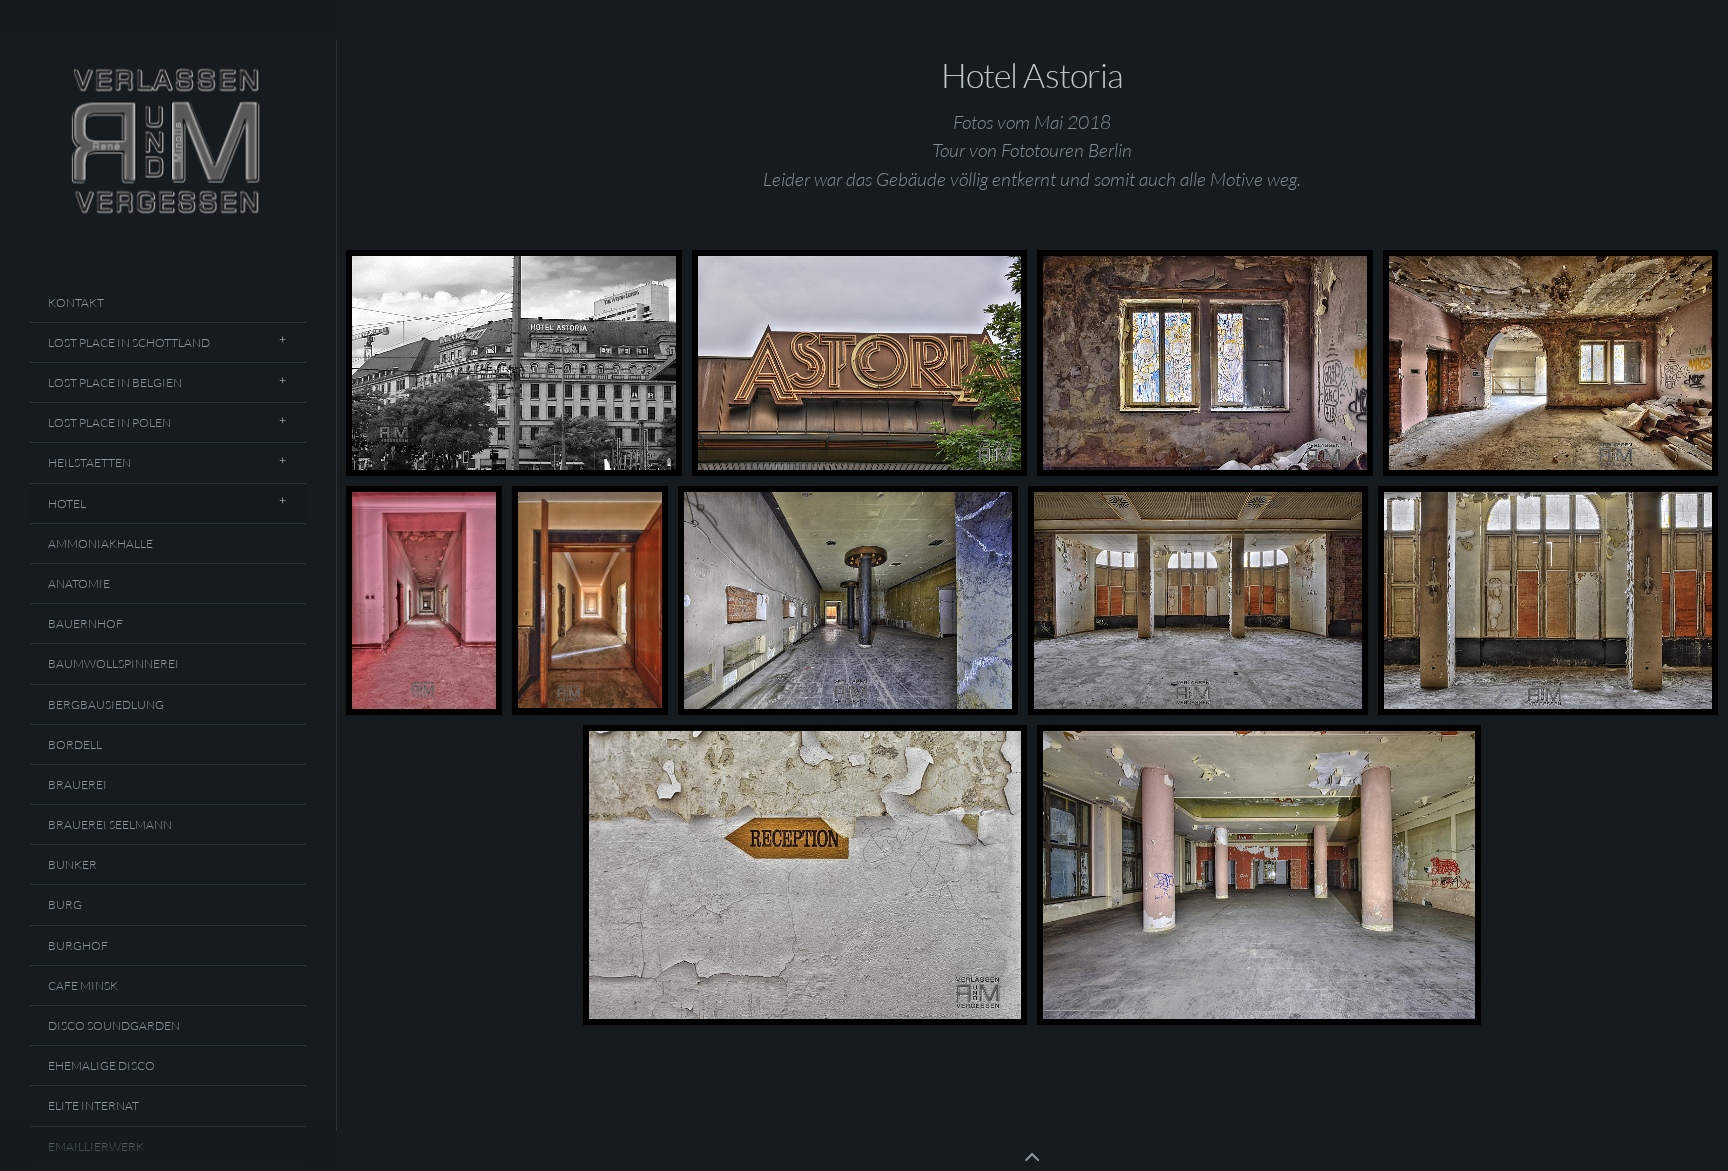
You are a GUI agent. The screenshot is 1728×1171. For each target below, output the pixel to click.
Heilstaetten (89, 462)
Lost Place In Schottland (129, 342)
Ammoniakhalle (100, 543)
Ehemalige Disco (101, 1065)
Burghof (78, 945)
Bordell (75, 744)
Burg (65, 904)
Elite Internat (93, 1105)
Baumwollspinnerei (113, 663)
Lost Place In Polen (109, 422)
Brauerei (77, 784)
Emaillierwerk (96, 1146)
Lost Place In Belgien (115, 382)
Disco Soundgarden (114, 1025)
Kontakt (76, 302)
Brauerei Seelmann (110, 824)
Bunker (72, 864)
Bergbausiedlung (106, 704)
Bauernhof (85, 623)
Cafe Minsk (83, 985)
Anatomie (79, 583)
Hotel (67, 503)
